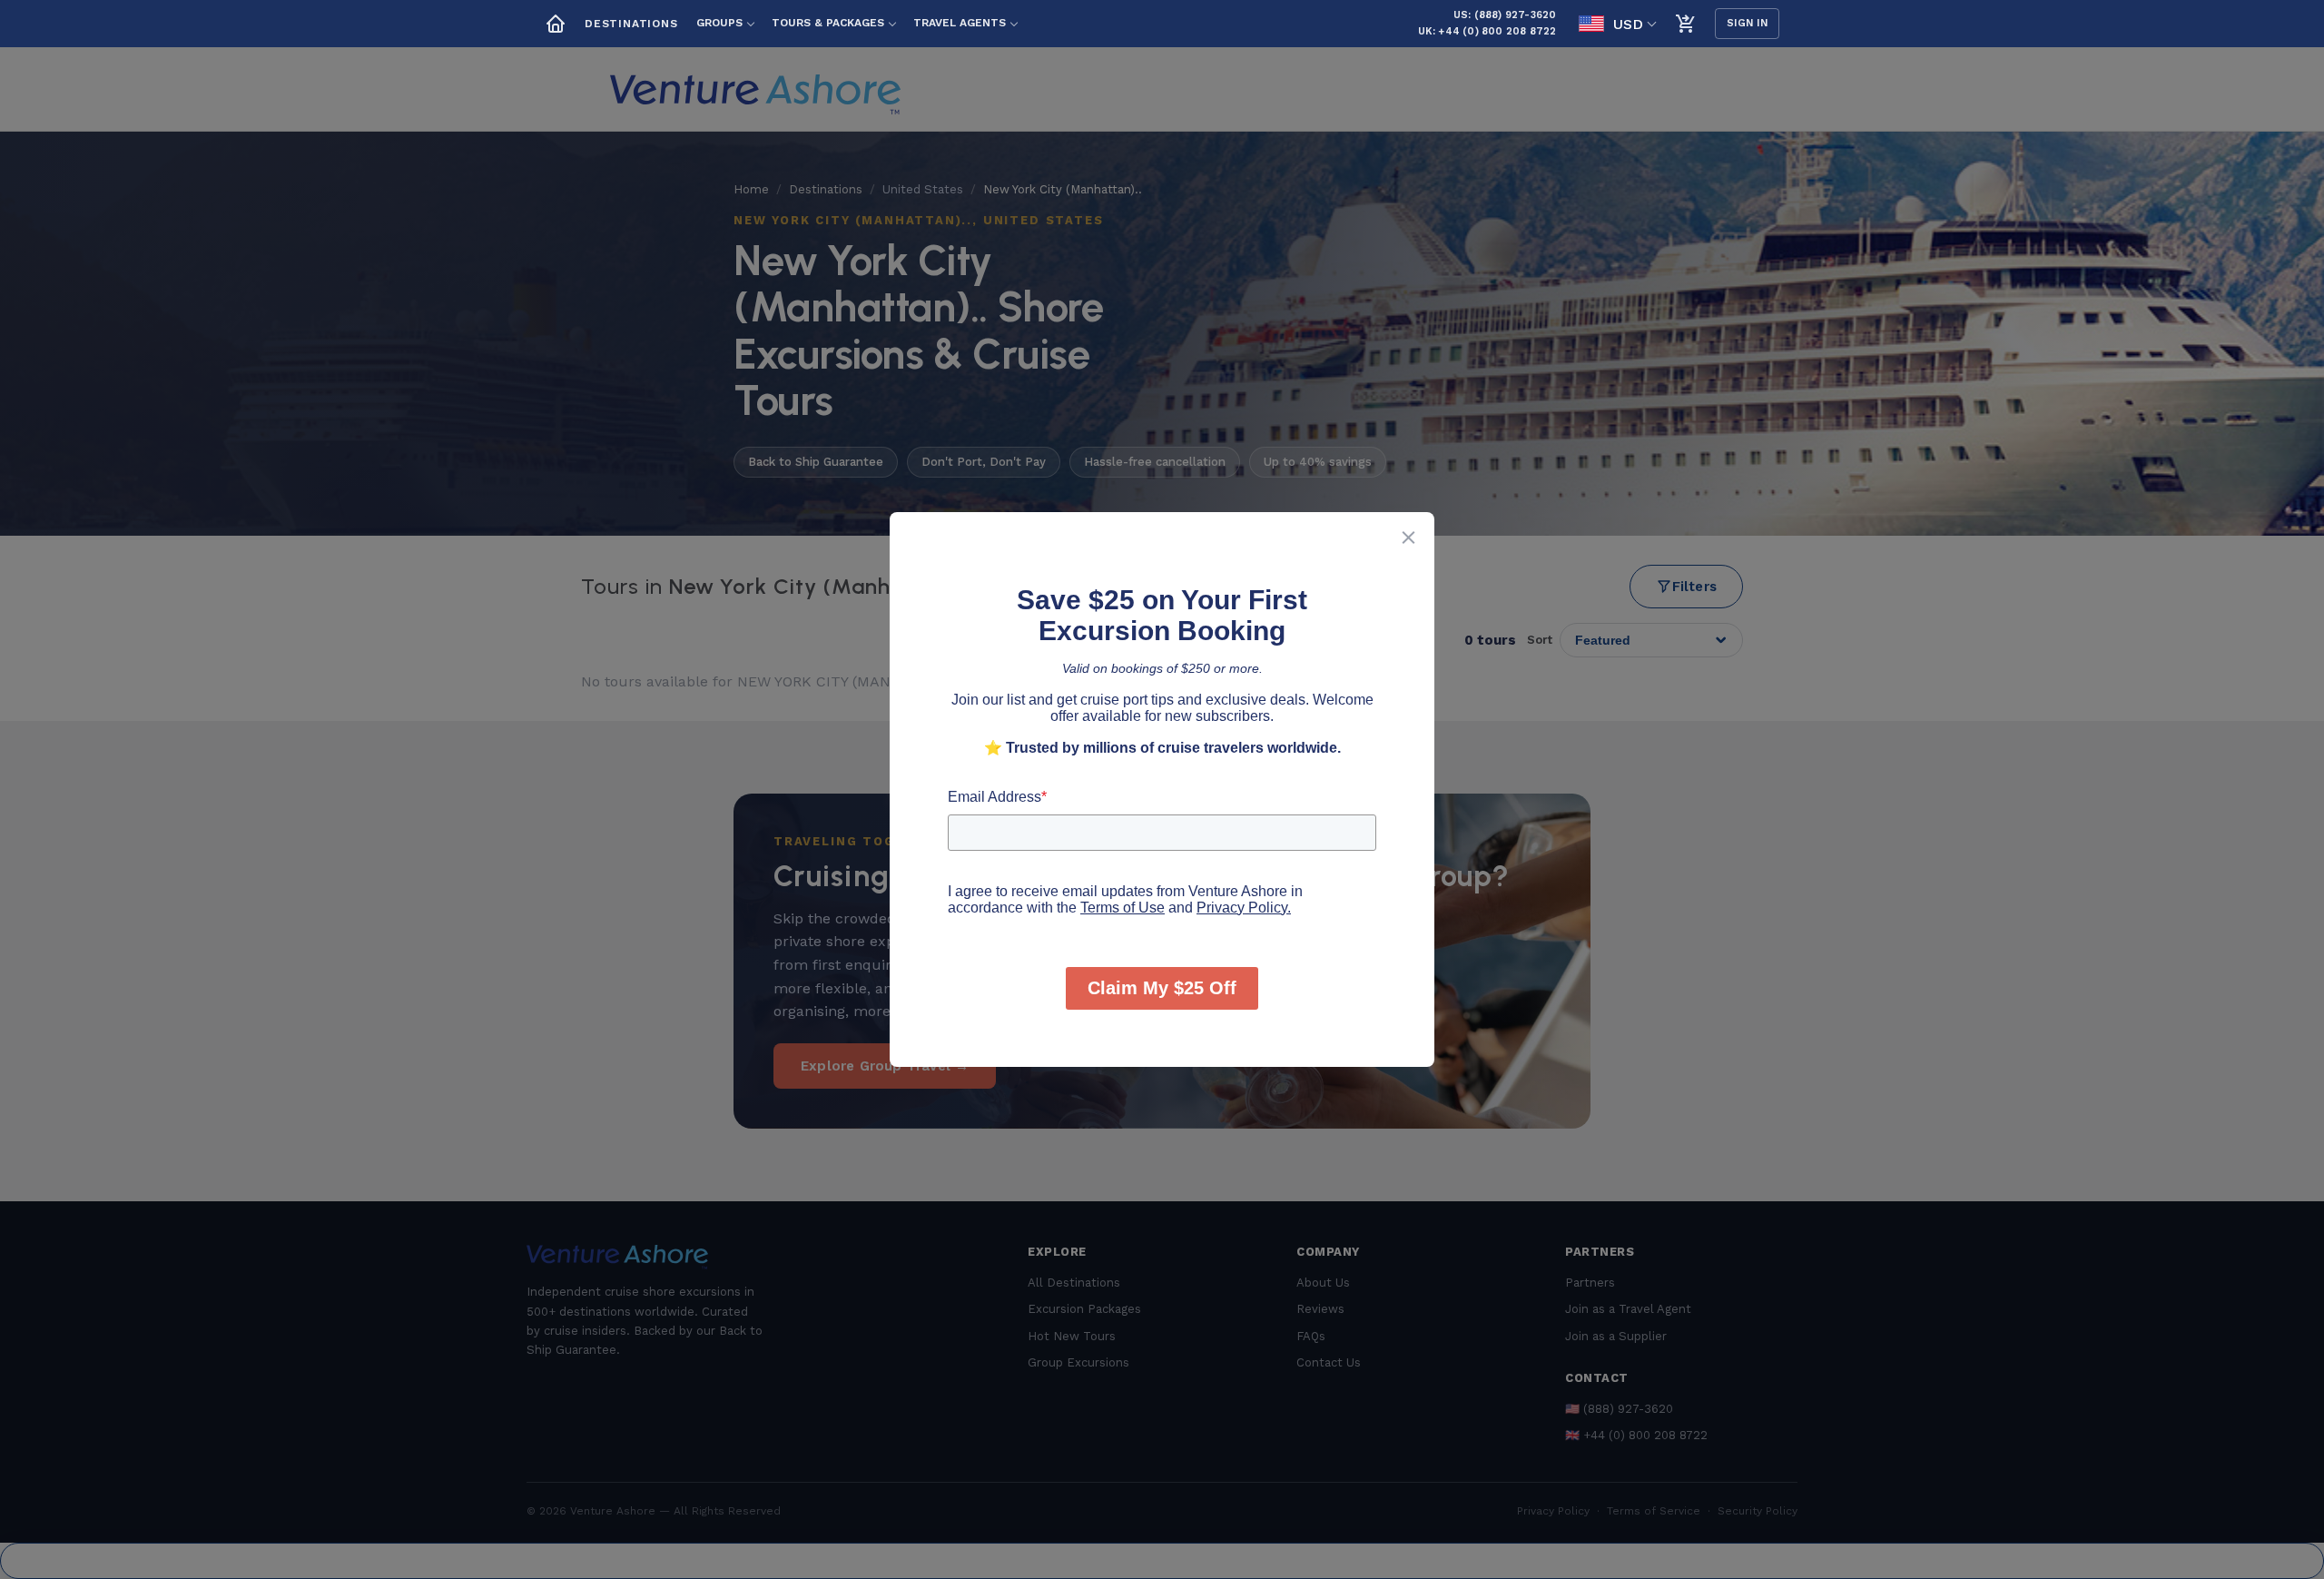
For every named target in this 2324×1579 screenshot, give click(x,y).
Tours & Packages (828, 23)
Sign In (1748, 23)
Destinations (631, 24)
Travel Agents (960, 23)
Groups (719, 23)
